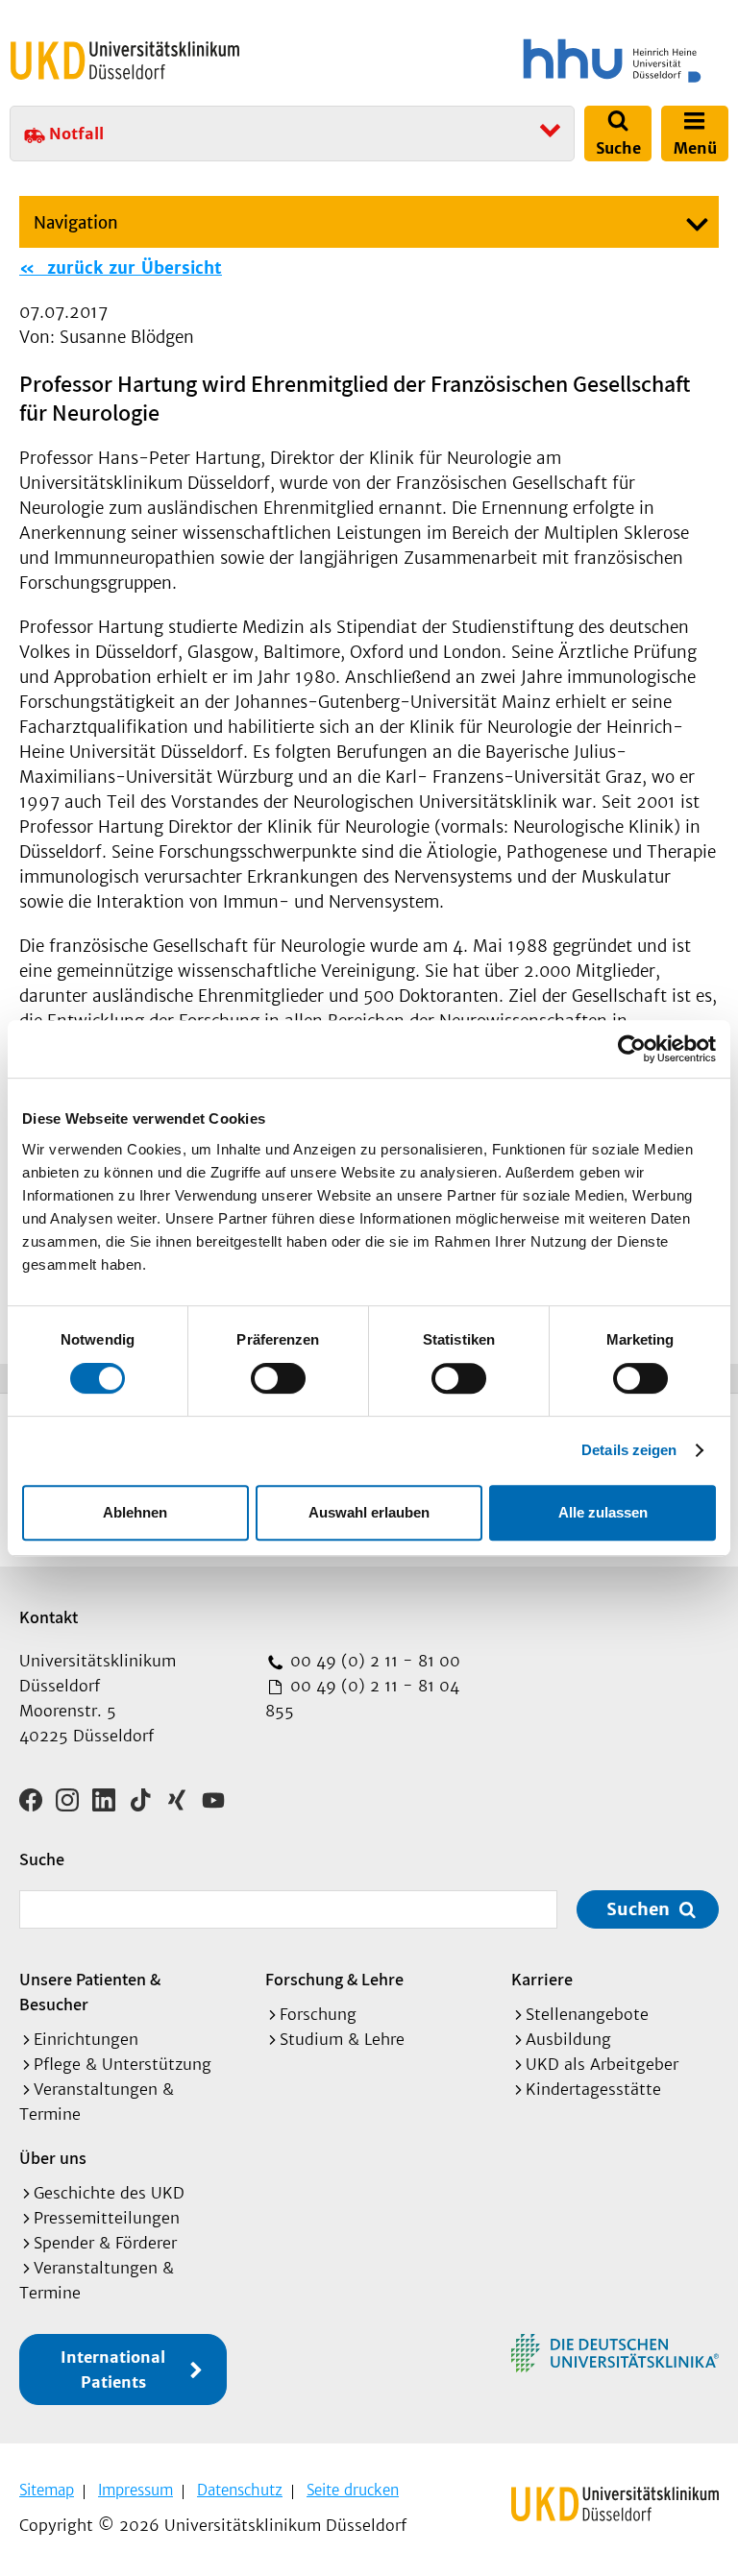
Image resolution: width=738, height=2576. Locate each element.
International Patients (113, 2369)
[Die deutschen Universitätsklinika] (615, 2353)
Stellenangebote (587, 2014)
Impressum (135, 2490)
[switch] (278, 1378)
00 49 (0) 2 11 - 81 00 (373, 1661)
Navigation (76, 223)
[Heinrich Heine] (552, 61)
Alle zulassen (603, 1512)
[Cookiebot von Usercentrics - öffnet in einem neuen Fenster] (632, 1049)
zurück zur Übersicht (132, 268)
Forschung (318, 2014)
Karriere (542, 1979)
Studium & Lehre (342, 2039)
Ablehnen (135, 1512)
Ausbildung (568, 2039)
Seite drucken (353, 2490)
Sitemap (47, 2490)
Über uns (53, 2158)
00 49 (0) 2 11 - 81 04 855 (362, 1698)
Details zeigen (629, 1450)
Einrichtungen (86, 2039)
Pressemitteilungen (107, 2218)
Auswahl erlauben (369, 1512)
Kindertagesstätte (593, 2089)
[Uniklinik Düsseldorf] (125, 61)
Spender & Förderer (105, 2243)
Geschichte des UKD (109, 2193)
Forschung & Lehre (334, 1979)
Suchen (638, 1909)
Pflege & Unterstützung (123, 2064)
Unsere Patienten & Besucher (90, 1992)
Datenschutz (240, 2490)
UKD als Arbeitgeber (602, 2064)
